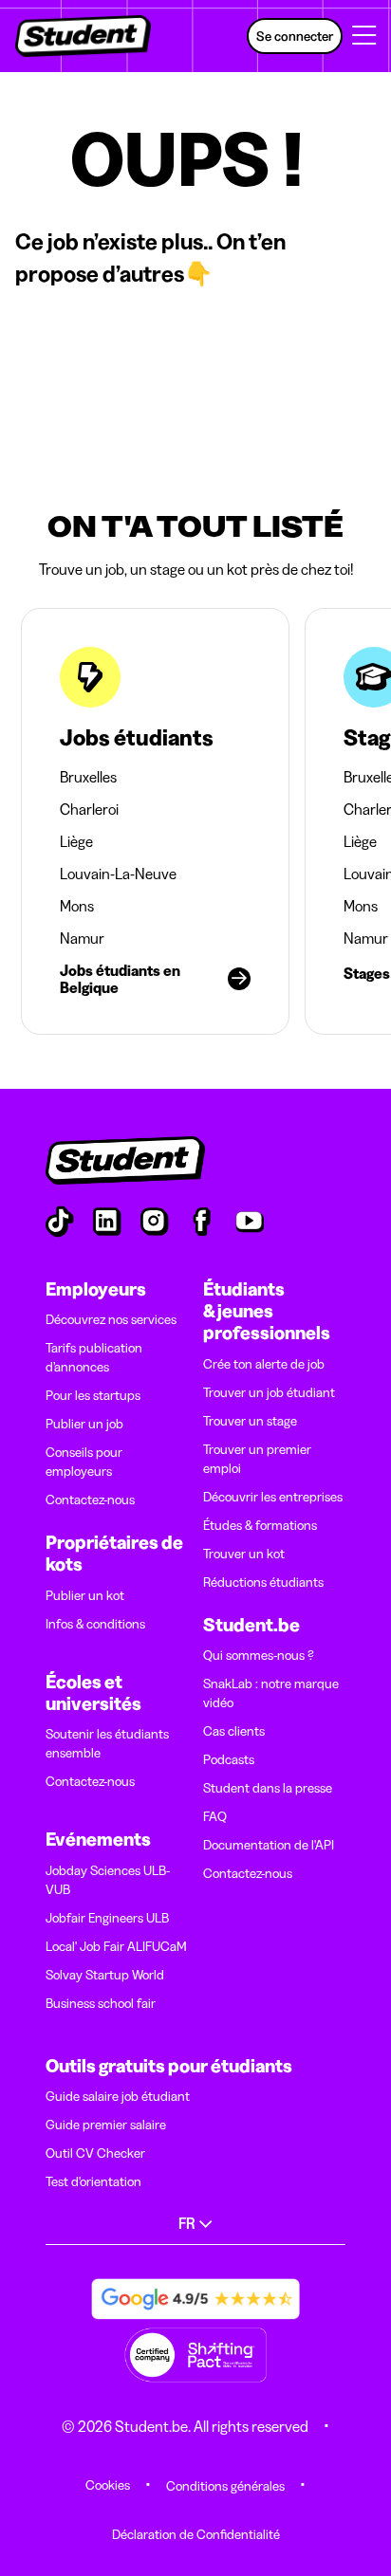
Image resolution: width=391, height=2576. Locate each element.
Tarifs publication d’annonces (94, 1357)
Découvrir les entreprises (273, 1497)
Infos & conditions (95, 1624)
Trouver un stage (250, 1421)
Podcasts (229, 1759)
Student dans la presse (268, 1788)
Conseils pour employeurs (84, 1462)
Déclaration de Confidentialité (196, 2534)
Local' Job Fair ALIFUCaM (116, 1946)
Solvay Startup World (105, 1975)
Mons (77, 906)
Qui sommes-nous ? (259, 1655)
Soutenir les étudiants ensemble (107, 1743)
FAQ (215, 1816)
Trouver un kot (244, 1554)
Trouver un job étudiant (269, 1392)
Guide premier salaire (106, 2125)
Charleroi (89, 809)
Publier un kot (85, 1595)
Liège (76, 841)
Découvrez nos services (111, 1319)
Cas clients (234, 1731)
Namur (82, 938)
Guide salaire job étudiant (118, 2096)
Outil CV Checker (95, 2153)
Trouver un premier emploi (257, 1459)
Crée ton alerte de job (264, 1364)
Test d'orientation (93, 2181)
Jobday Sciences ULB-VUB (108, 1880)
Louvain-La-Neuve (118, 874)
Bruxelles (88, 777)
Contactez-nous (90, 1500)
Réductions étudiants (263, 1582)
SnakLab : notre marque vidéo (271, 1693)
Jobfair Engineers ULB (107, 1918)
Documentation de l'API (269, 1845)
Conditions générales (225, 2486)
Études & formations (260, 1525)
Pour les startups (93, 1395)
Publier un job (84, 1424)
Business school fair (101, 2003)
